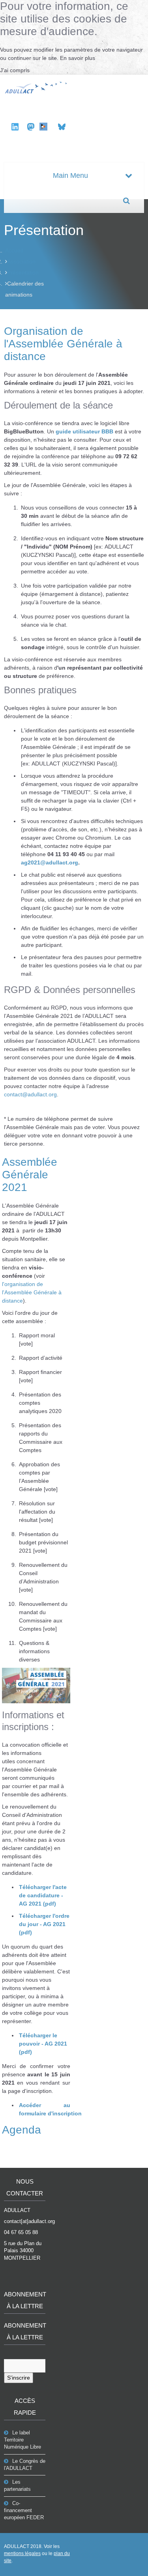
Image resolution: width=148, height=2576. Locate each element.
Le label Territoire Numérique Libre (22, 2440)
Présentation (23, 273)
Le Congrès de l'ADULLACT (25, 2465)
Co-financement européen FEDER (24, 2510)
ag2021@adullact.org (50, 862)
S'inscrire (19, 2378)
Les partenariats (17, 2485)
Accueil (14, 250)
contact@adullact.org (30, 1094)
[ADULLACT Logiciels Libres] (37, 87)
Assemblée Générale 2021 (30, 1175)
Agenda (22, 2130)
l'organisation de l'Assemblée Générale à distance (32, 1292)
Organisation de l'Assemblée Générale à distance (63, 344)
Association (21, 261)
